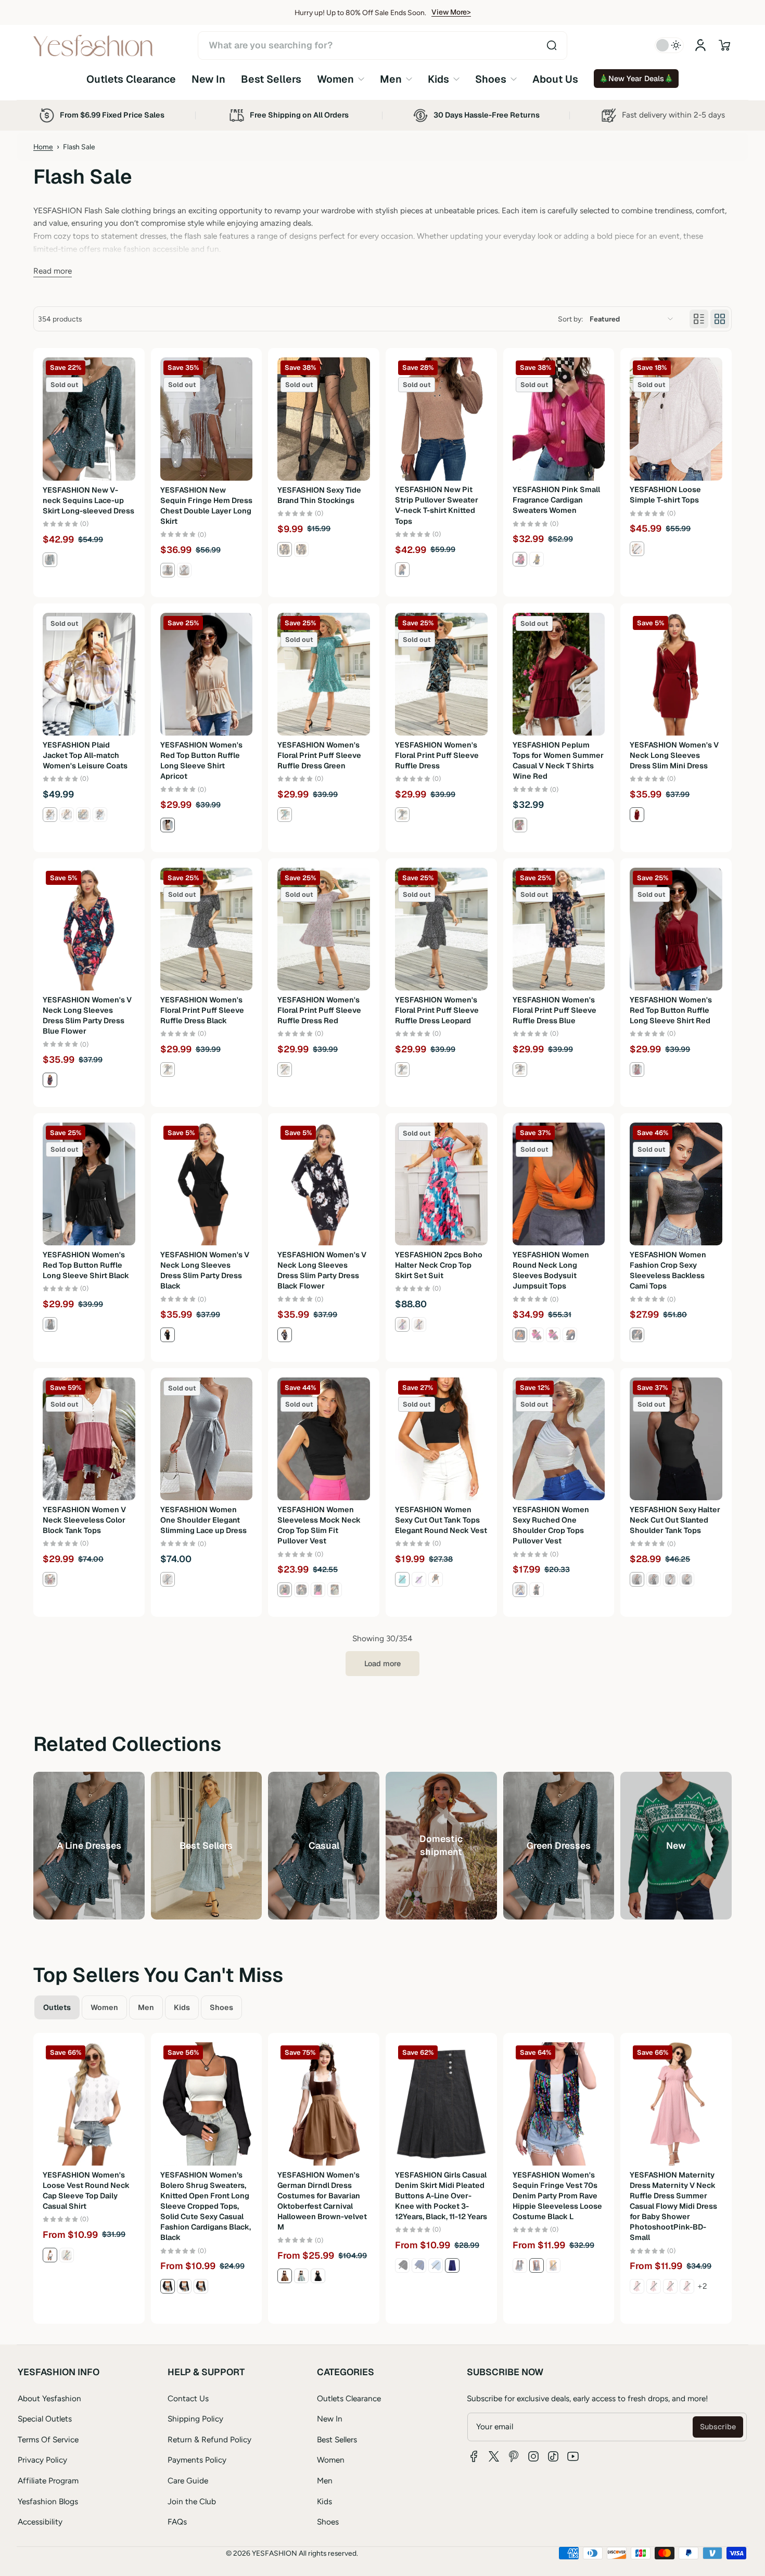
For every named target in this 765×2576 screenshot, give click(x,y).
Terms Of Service (48, 2439)
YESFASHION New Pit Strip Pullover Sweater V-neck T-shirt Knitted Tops (437, 506)
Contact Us (188, 2398)
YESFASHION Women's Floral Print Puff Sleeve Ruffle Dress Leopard (437, 1010)
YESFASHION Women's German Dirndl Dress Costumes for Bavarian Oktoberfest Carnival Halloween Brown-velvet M (322, 2201)
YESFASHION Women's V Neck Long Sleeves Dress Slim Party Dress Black (205, 1270)
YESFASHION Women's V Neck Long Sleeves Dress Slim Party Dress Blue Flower (87, 1015)
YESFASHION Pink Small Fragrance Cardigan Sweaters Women (556, 500)
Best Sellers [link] (206, 1845)
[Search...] (552, 45)
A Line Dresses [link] (89, 1845)
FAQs (177, 2522)
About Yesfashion (49, 2398)
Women (331, 2460)
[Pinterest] (514, 2456)
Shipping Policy (195, 2419)
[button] (724, 45)
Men (325, 2481)
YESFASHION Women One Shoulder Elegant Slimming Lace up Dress (203, 1520)
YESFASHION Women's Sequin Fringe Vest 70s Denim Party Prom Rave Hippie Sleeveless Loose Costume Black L (557, 2196)
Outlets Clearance (349, 2398)
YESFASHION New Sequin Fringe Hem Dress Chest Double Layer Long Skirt (206, 506)
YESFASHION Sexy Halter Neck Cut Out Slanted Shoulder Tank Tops (675, 1520)
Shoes (328, 2522)
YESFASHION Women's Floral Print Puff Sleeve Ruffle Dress (437, 755)
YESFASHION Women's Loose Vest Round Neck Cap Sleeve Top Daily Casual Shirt (86, 2191)
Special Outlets (45, 2419)
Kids (324, 2501)
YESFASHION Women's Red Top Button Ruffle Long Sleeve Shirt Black (86, 1265)
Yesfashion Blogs (48, 2501)
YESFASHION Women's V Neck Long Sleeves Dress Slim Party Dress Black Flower (322, 1270)
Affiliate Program (48, 2481)
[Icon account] (700, 45)
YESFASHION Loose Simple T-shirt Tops (665, 495)
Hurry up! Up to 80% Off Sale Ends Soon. (360, 12)
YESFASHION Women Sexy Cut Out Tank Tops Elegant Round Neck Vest (441, 1520)
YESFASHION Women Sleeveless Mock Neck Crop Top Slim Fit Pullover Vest (319, 1525)
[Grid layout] (720, 319)
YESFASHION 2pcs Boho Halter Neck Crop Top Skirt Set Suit (439, 1265)
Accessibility (40, 2522)
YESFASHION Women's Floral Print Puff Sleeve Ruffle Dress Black (202, 1010)
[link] (341, 79)
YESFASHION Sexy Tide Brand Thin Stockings (319, 495)
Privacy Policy (42, 2460)
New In (330, 2419)
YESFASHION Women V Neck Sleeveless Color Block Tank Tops (84, 1520)
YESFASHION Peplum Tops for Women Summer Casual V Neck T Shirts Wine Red (558, 761)
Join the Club (192, 2501)
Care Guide (188, 2481)
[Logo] (93, 46)
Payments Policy (197, 2460)
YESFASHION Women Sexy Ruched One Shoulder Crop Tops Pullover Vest (551, 1525)
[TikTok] (553, 2456)
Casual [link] (324, 1845)
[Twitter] (494, 2456)
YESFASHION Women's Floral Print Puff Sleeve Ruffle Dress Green (319, 755)
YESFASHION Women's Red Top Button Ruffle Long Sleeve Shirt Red (671, 1010)
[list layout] (699, 319)
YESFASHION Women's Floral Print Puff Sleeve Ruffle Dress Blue (554, 1010)
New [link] (676, 1845)
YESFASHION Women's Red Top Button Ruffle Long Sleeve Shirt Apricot (201, 761)
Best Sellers (337, 2439)
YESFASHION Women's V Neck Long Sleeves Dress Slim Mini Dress (674, 755)
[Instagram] (533, 2456)
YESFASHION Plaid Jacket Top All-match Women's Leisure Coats (85, 755)
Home (43, 147)
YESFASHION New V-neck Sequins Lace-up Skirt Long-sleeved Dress (88, 500)
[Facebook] (474, 2456)
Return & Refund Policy (209, 2439)
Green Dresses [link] (559, 1845)
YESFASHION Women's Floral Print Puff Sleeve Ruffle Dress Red (319, 1010)
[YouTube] (573, 2456)
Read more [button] (53, 271)
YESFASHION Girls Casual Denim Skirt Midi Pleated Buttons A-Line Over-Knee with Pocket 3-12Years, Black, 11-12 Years (441, 2196)
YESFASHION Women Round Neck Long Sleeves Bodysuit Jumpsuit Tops (551, 1270)
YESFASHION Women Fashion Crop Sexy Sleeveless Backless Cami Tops (668, 1270)
